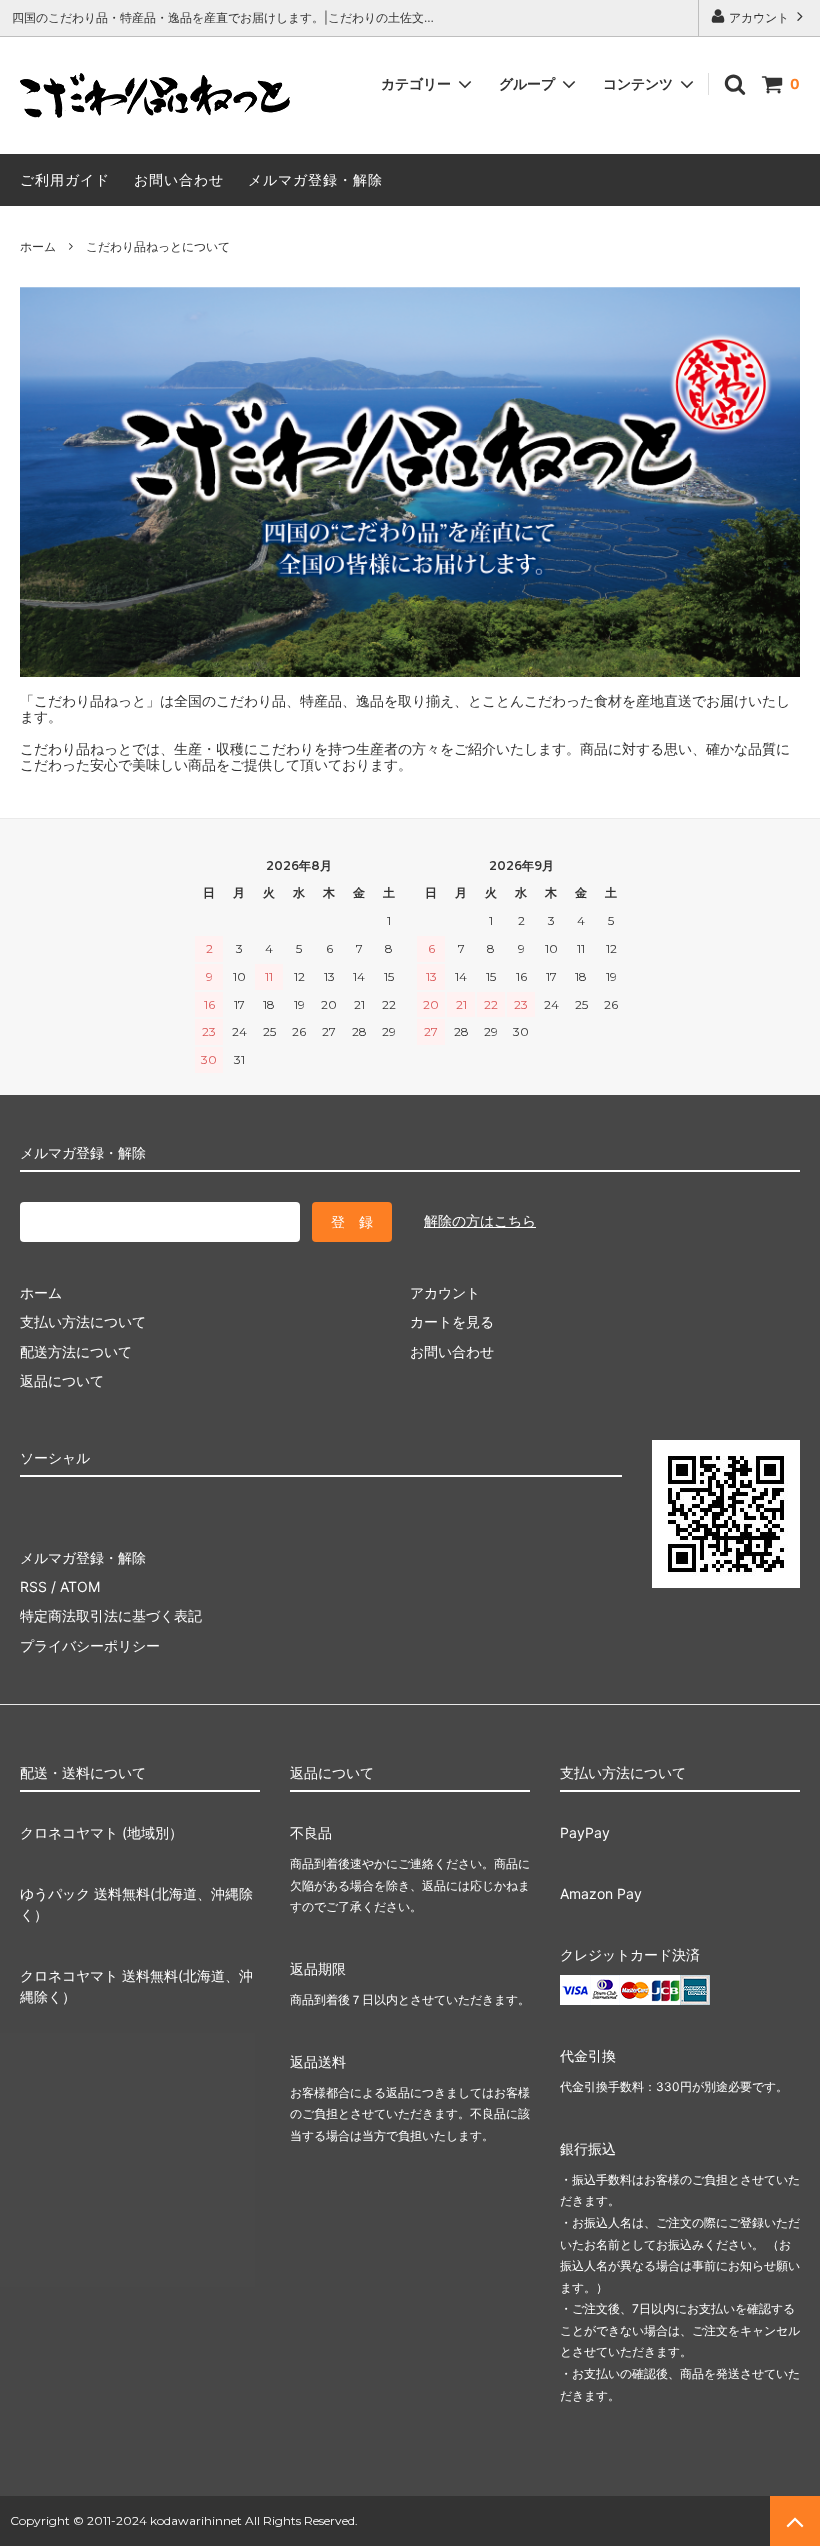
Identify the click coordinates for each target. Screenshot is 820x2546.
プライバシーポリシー (90, 1645)
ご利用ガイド (65, 179)
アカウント (759, 17)
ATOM (80, 1586)
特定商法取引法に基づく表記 (111, 1615)
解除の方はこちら (480, 1220)
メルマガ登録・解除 (315, 179)
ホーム (38, 246)
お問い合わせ (179, 179)
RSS (33, 1586)
